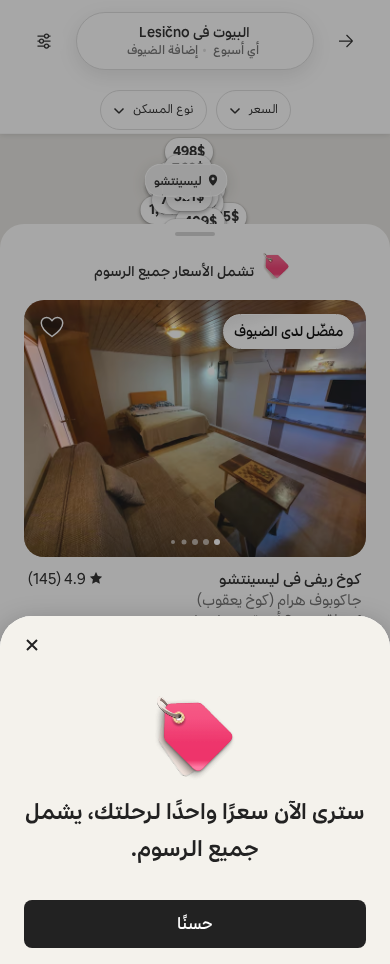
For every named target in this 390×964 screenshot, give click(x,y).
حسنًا (195, 923)
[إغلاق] (32, 645)
